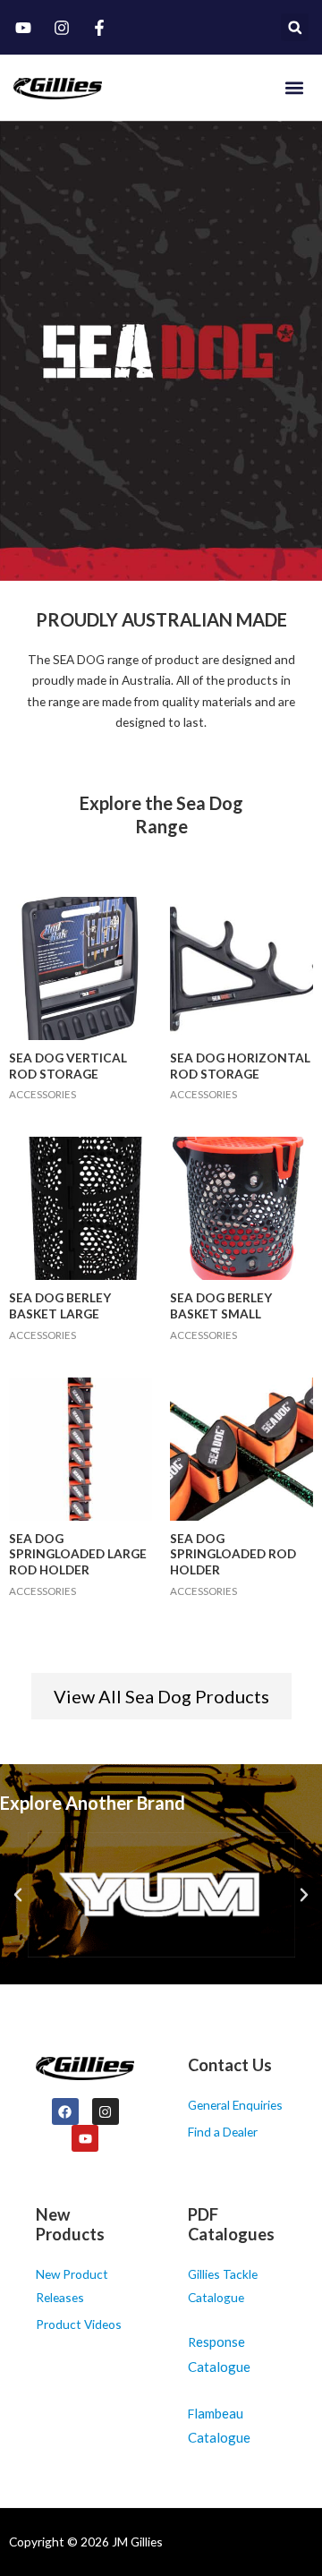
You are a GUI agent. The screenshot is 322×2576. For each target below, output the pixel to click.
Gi (194, 2274)
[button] (295, 27)
